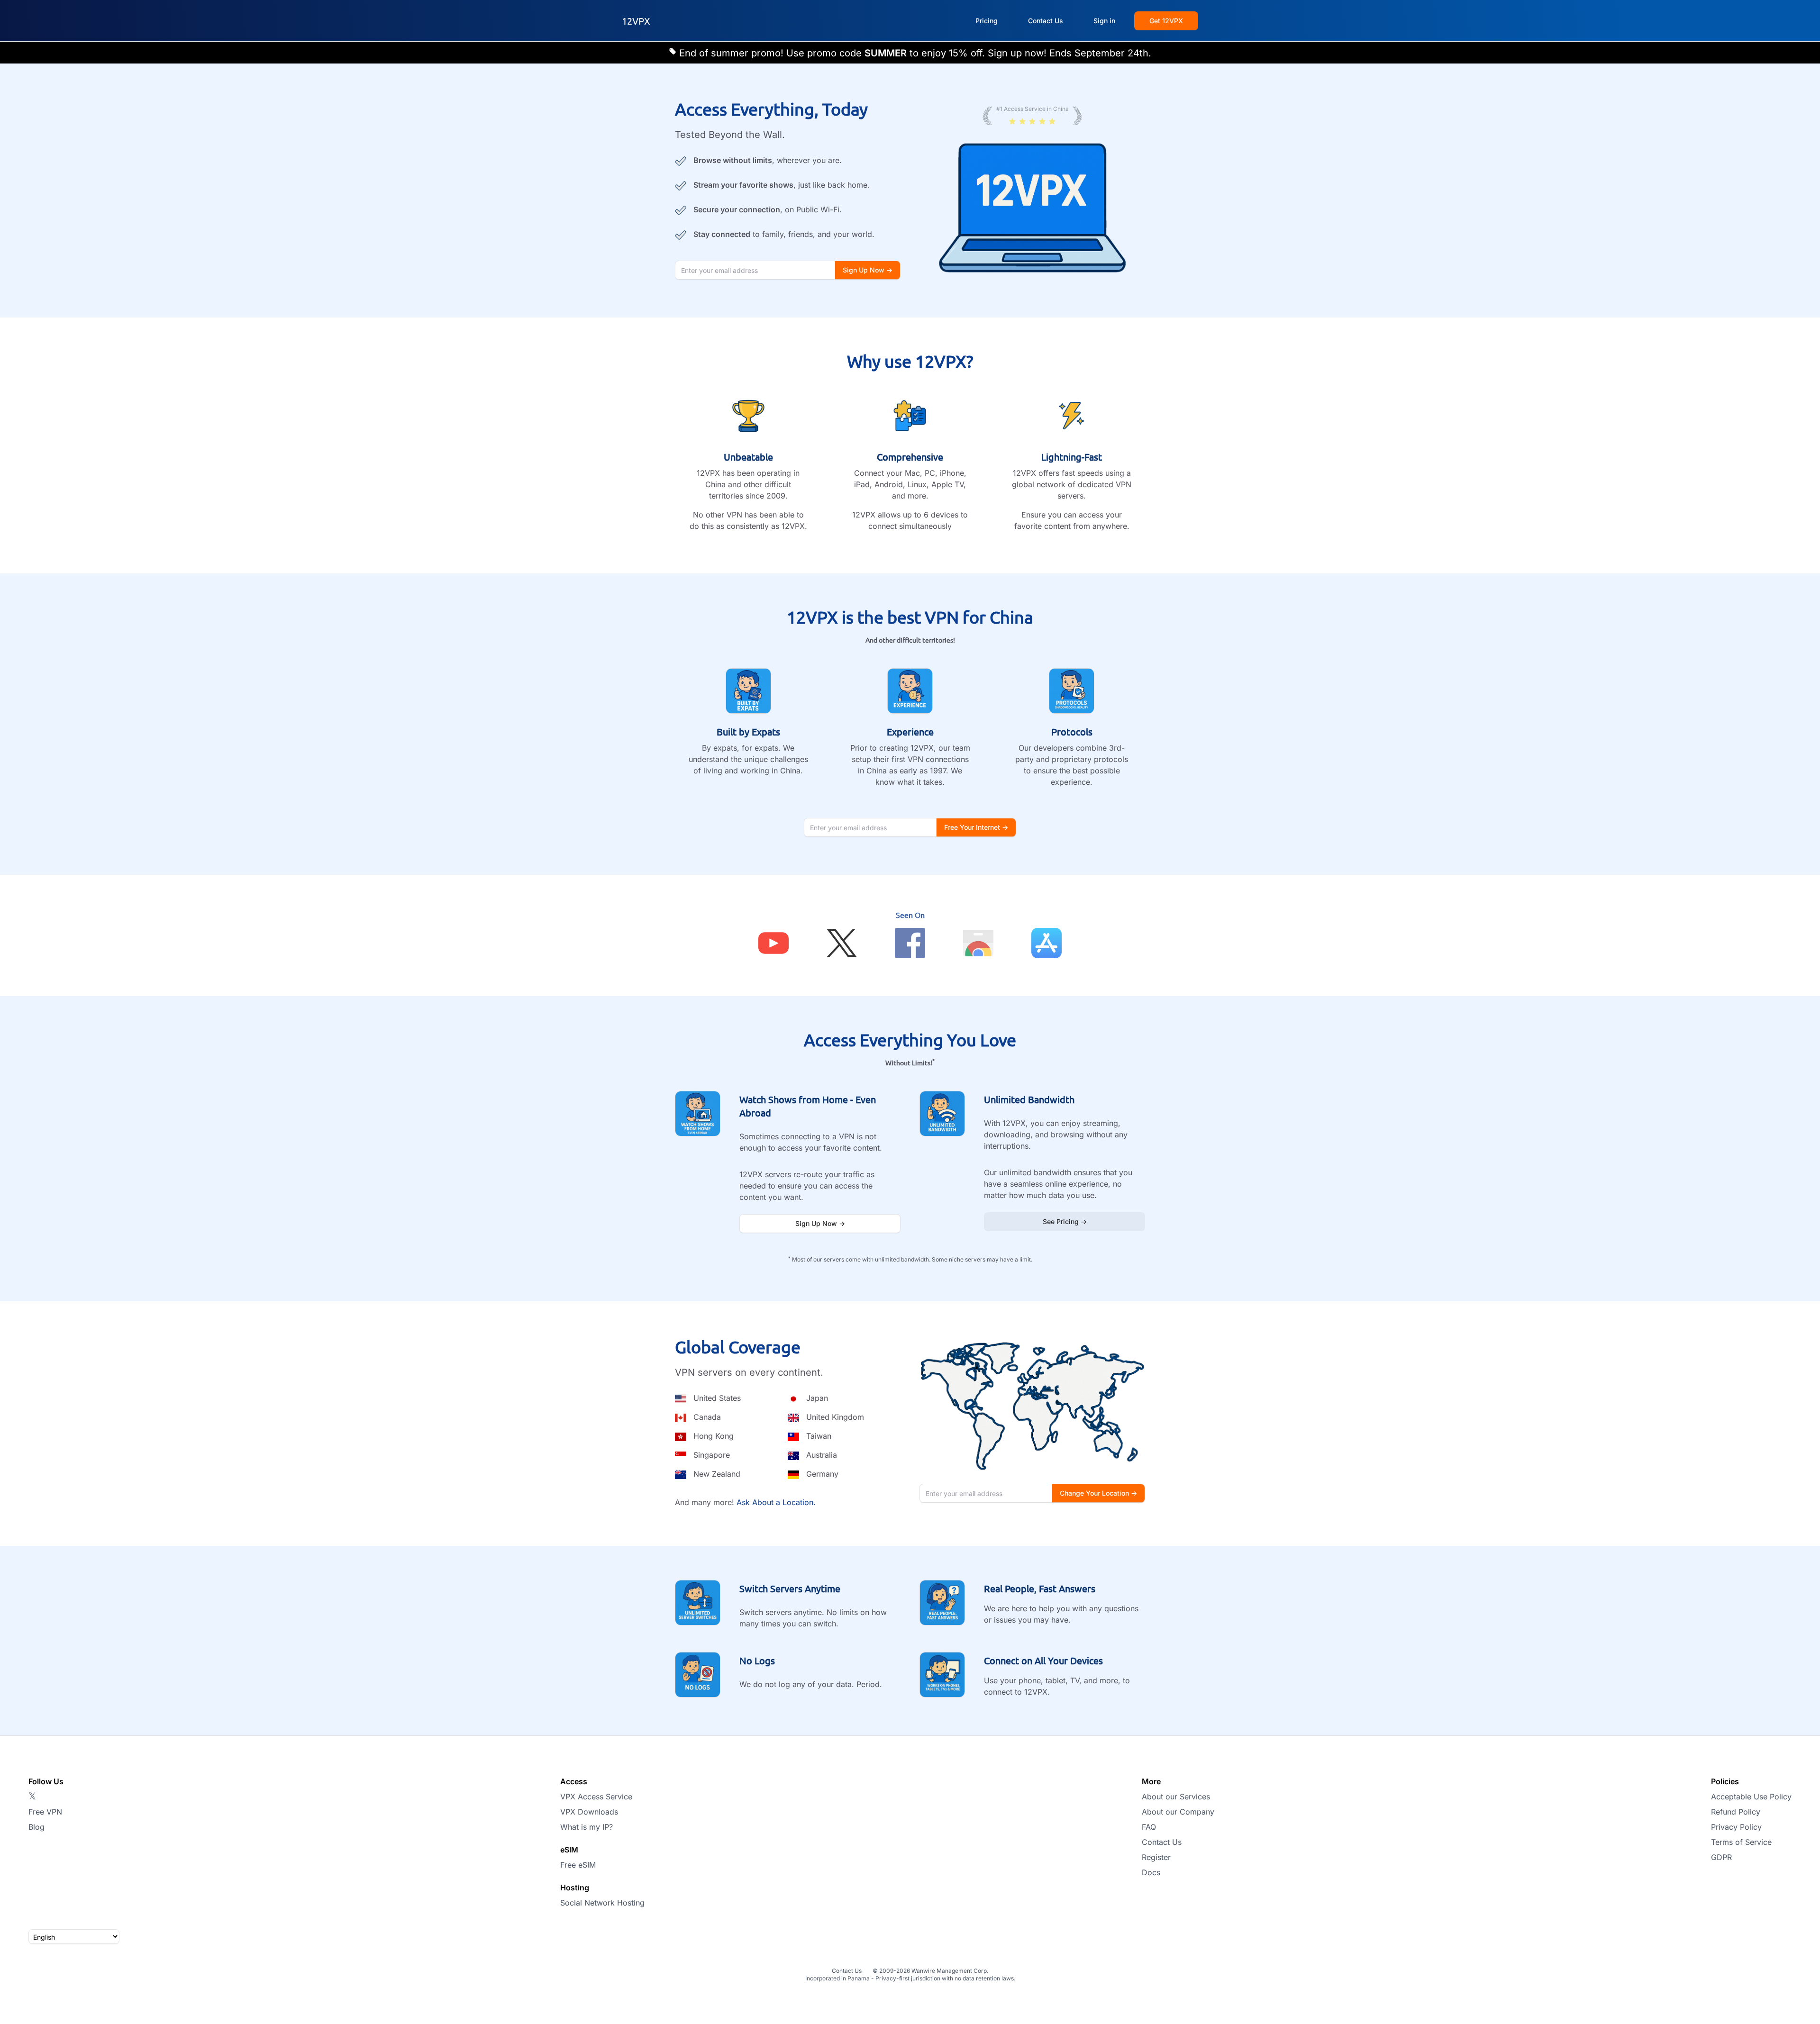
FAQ (1149, 1827)
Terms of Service (1741, 1842)
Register (1156, 1857)
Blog (36, 1827)
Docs (1151, 1872)
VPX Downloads (589, 1812)
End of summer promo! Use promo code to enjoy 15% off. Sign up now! (864, 53)
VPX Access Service (596, 1797)
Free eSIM (578, 1865)
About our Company (1178, 1812)
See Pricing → (1065, 1221)
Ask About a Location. (776, 1502)
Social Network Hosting (602, 1903)
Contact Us (1162, 1842)
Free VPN (45, 1812)
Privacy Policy (1736, 1827)
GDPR (1721, 1857)
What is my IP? (587, 1827)
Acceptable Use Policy (1751, 1797)
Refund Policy (1736, 1812)
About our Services (1176, 1797)
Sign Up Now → (820, 1223)
